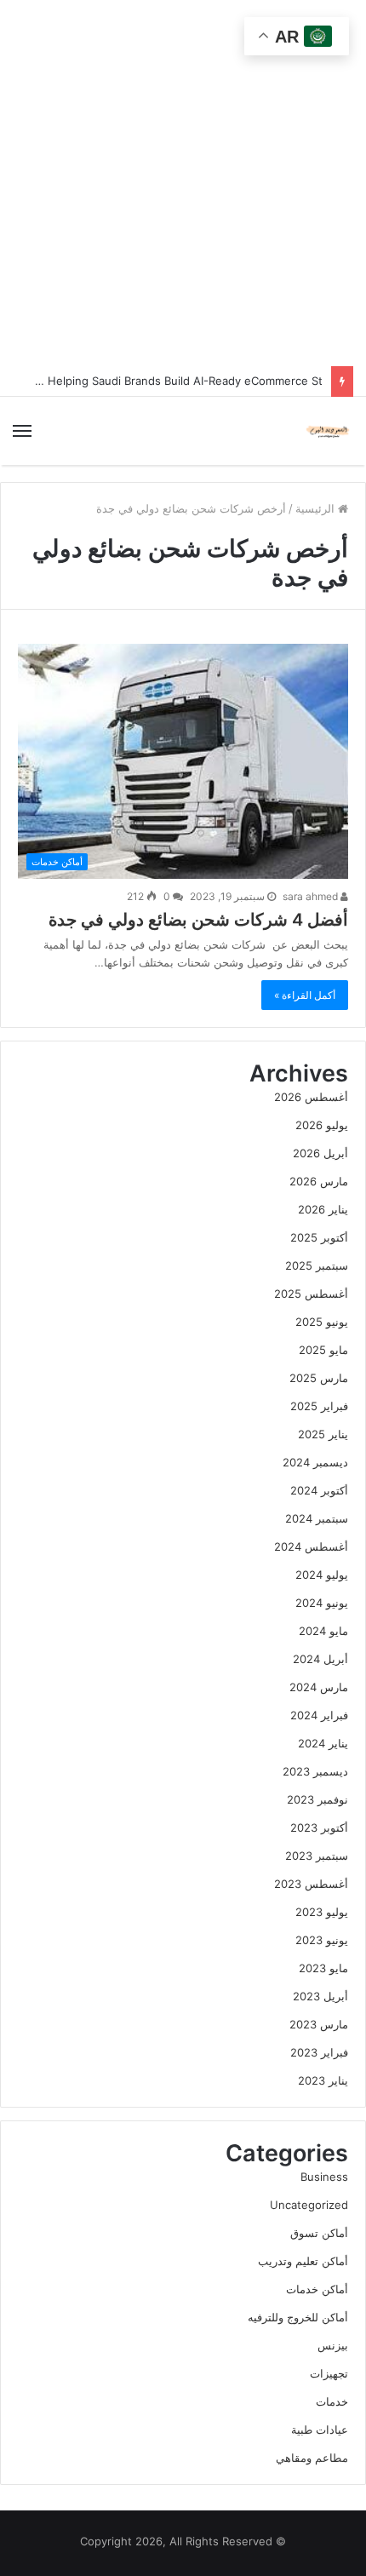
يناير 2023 (323, 2080)
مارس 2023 (319, 2024)
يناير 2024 (323, 1743)
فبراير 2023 (319, 2052)
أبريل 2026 (320, 1153)
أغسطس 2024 (311, 1546)
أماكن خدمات (317, 2289)
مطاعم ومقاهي (312, 2458)
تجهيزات (329, 2373)
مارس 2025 (319, 1378)
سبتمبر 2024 (317, 1518)
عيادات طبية (320, 2430)
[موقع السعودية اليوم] (328, 431)
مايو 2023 (323, 1968)
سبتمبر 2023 (317, 1856)
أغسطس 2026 (311, 1097)
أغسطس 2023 (311, 1884)
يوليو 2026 (322, 1125)
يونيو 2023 (322, 1940)
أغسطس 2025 (311, 1294)
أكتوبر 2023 (319, 1827)
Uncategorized (309, 2205)
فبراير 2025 (319, 1406)
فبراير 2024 (319, 1715)
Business (324, 2177)
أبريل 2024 (320, 1659)
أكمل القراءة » (305, 995)
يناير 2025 (323, 1434)
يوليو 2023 (322, 1912)
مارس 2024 (319, 1687)
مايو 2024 (323, 1631)
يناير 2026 (323, 1209)
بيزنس (333, 2345)
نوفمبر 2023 (317, 1799)
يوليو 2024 (322, 1575)
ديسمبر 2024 (315, 1462)
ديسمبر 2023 (315, 1771)
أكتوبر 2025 (319, 1237)
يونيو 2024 (322, 1603)
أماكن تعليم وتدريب (303, 2261)
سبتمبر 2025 (317, 1265)
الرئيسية (317, 508)
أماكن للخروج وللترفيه (298, 2317)
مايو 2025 (323, 1350)
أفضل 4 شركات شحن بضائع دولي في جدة (198, 920)
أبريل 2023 (320, 1996)
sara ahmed (312, 896)
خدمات (332, 2401)
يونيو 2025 (322, 1322)
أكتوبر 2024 (319, 1490)
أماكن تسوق (319, 2233)
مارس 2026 (319, 1181)
